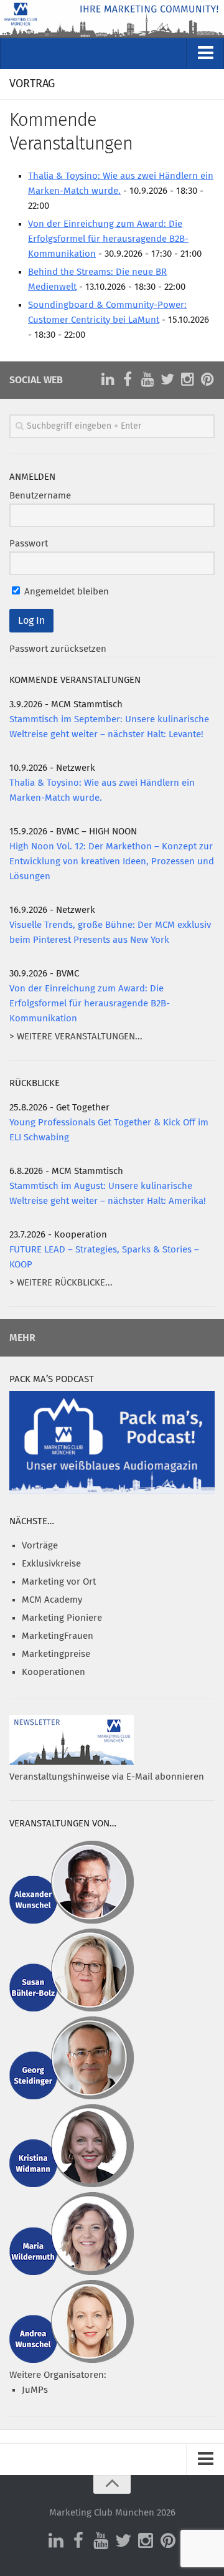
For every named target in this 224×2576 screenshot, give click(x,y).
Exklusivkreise (51, 1564)
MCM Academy (52, 1600)
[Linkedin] (108, 379)
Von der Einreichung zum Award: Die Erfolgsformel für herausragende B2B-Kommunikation (108, 239)
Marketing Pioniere (62, 1618)
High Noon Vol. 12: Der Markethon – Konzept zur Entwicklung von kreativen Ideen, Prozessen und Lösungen (112, 861)
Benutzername (40, 496)
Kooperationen (54, 1672)
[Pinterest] (207, 379)
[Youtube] (147, 379)
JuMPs (35, 2390)
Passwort (29, 544)
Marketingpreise (56, 1654)
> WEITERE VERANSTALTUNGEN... (76, 1037)
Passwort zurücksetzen (58, 649)
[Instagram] (187, 379)
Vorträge (40, 1546)
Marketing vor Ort (59, 1582)
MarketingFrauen (58, 1636)
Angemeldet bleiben (65, 592)
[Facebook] (128, 379)
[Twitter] (167, 379)
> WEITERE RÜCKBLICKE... (61, 1283)
